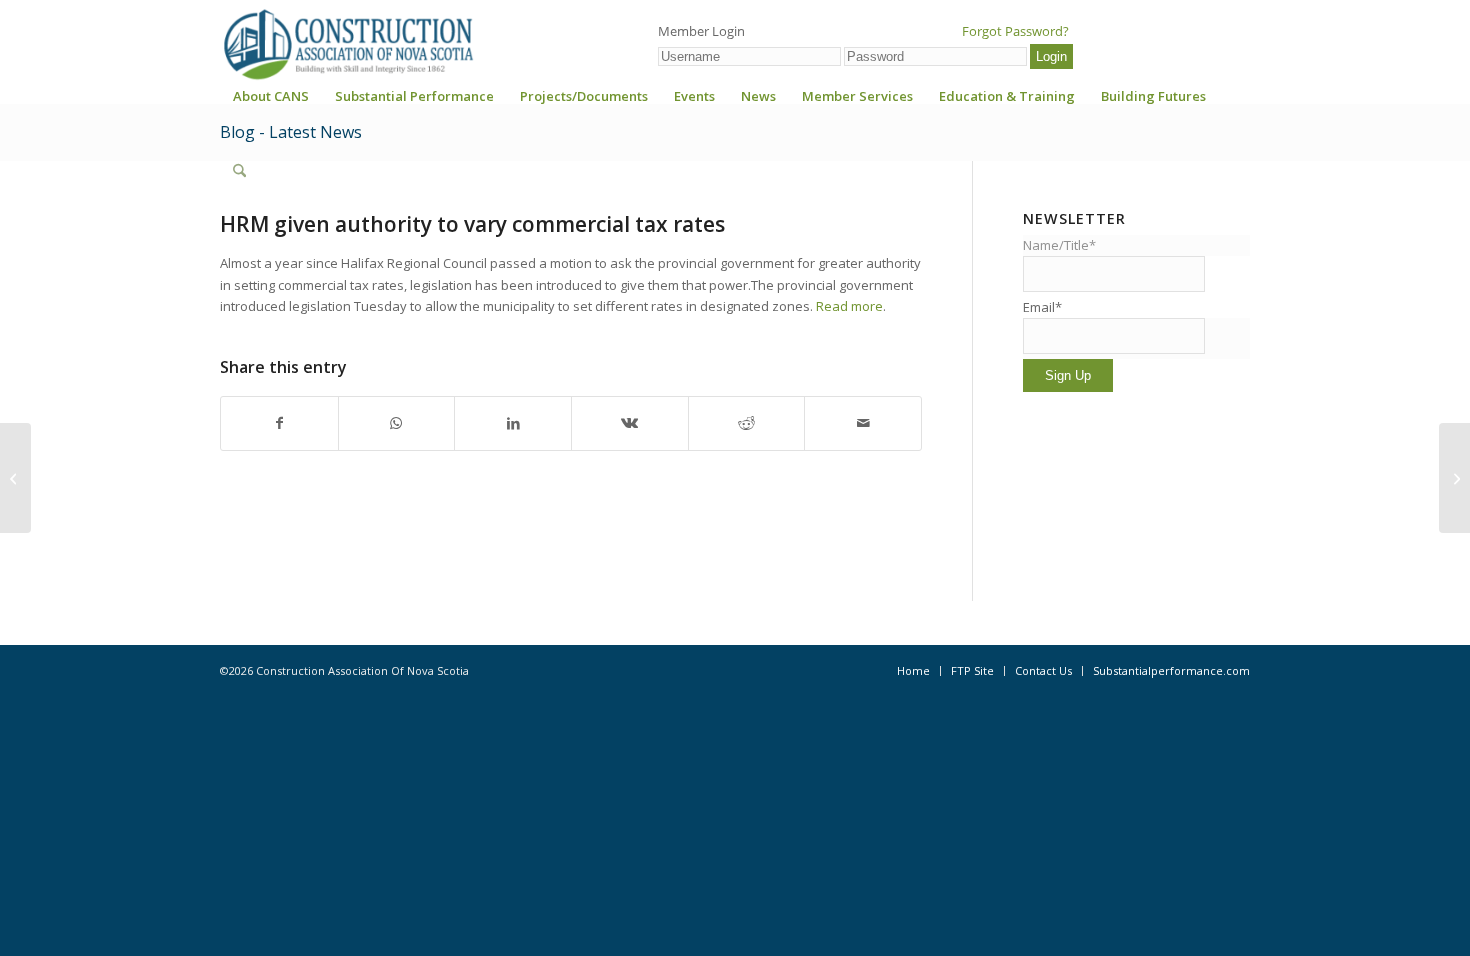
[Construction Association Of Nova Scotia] (347, 44)
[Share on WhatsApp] (397, 423)
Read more (849, 306)
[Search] (239, 171)
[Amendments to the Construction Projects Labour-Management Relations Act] (15, 478)
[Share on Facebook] (279, 423)
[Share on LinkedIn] (513, 423)
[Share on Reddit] (747, 423)
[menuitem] (271, 102)
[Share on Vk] (630, 423)
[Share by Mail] (863, 423)
